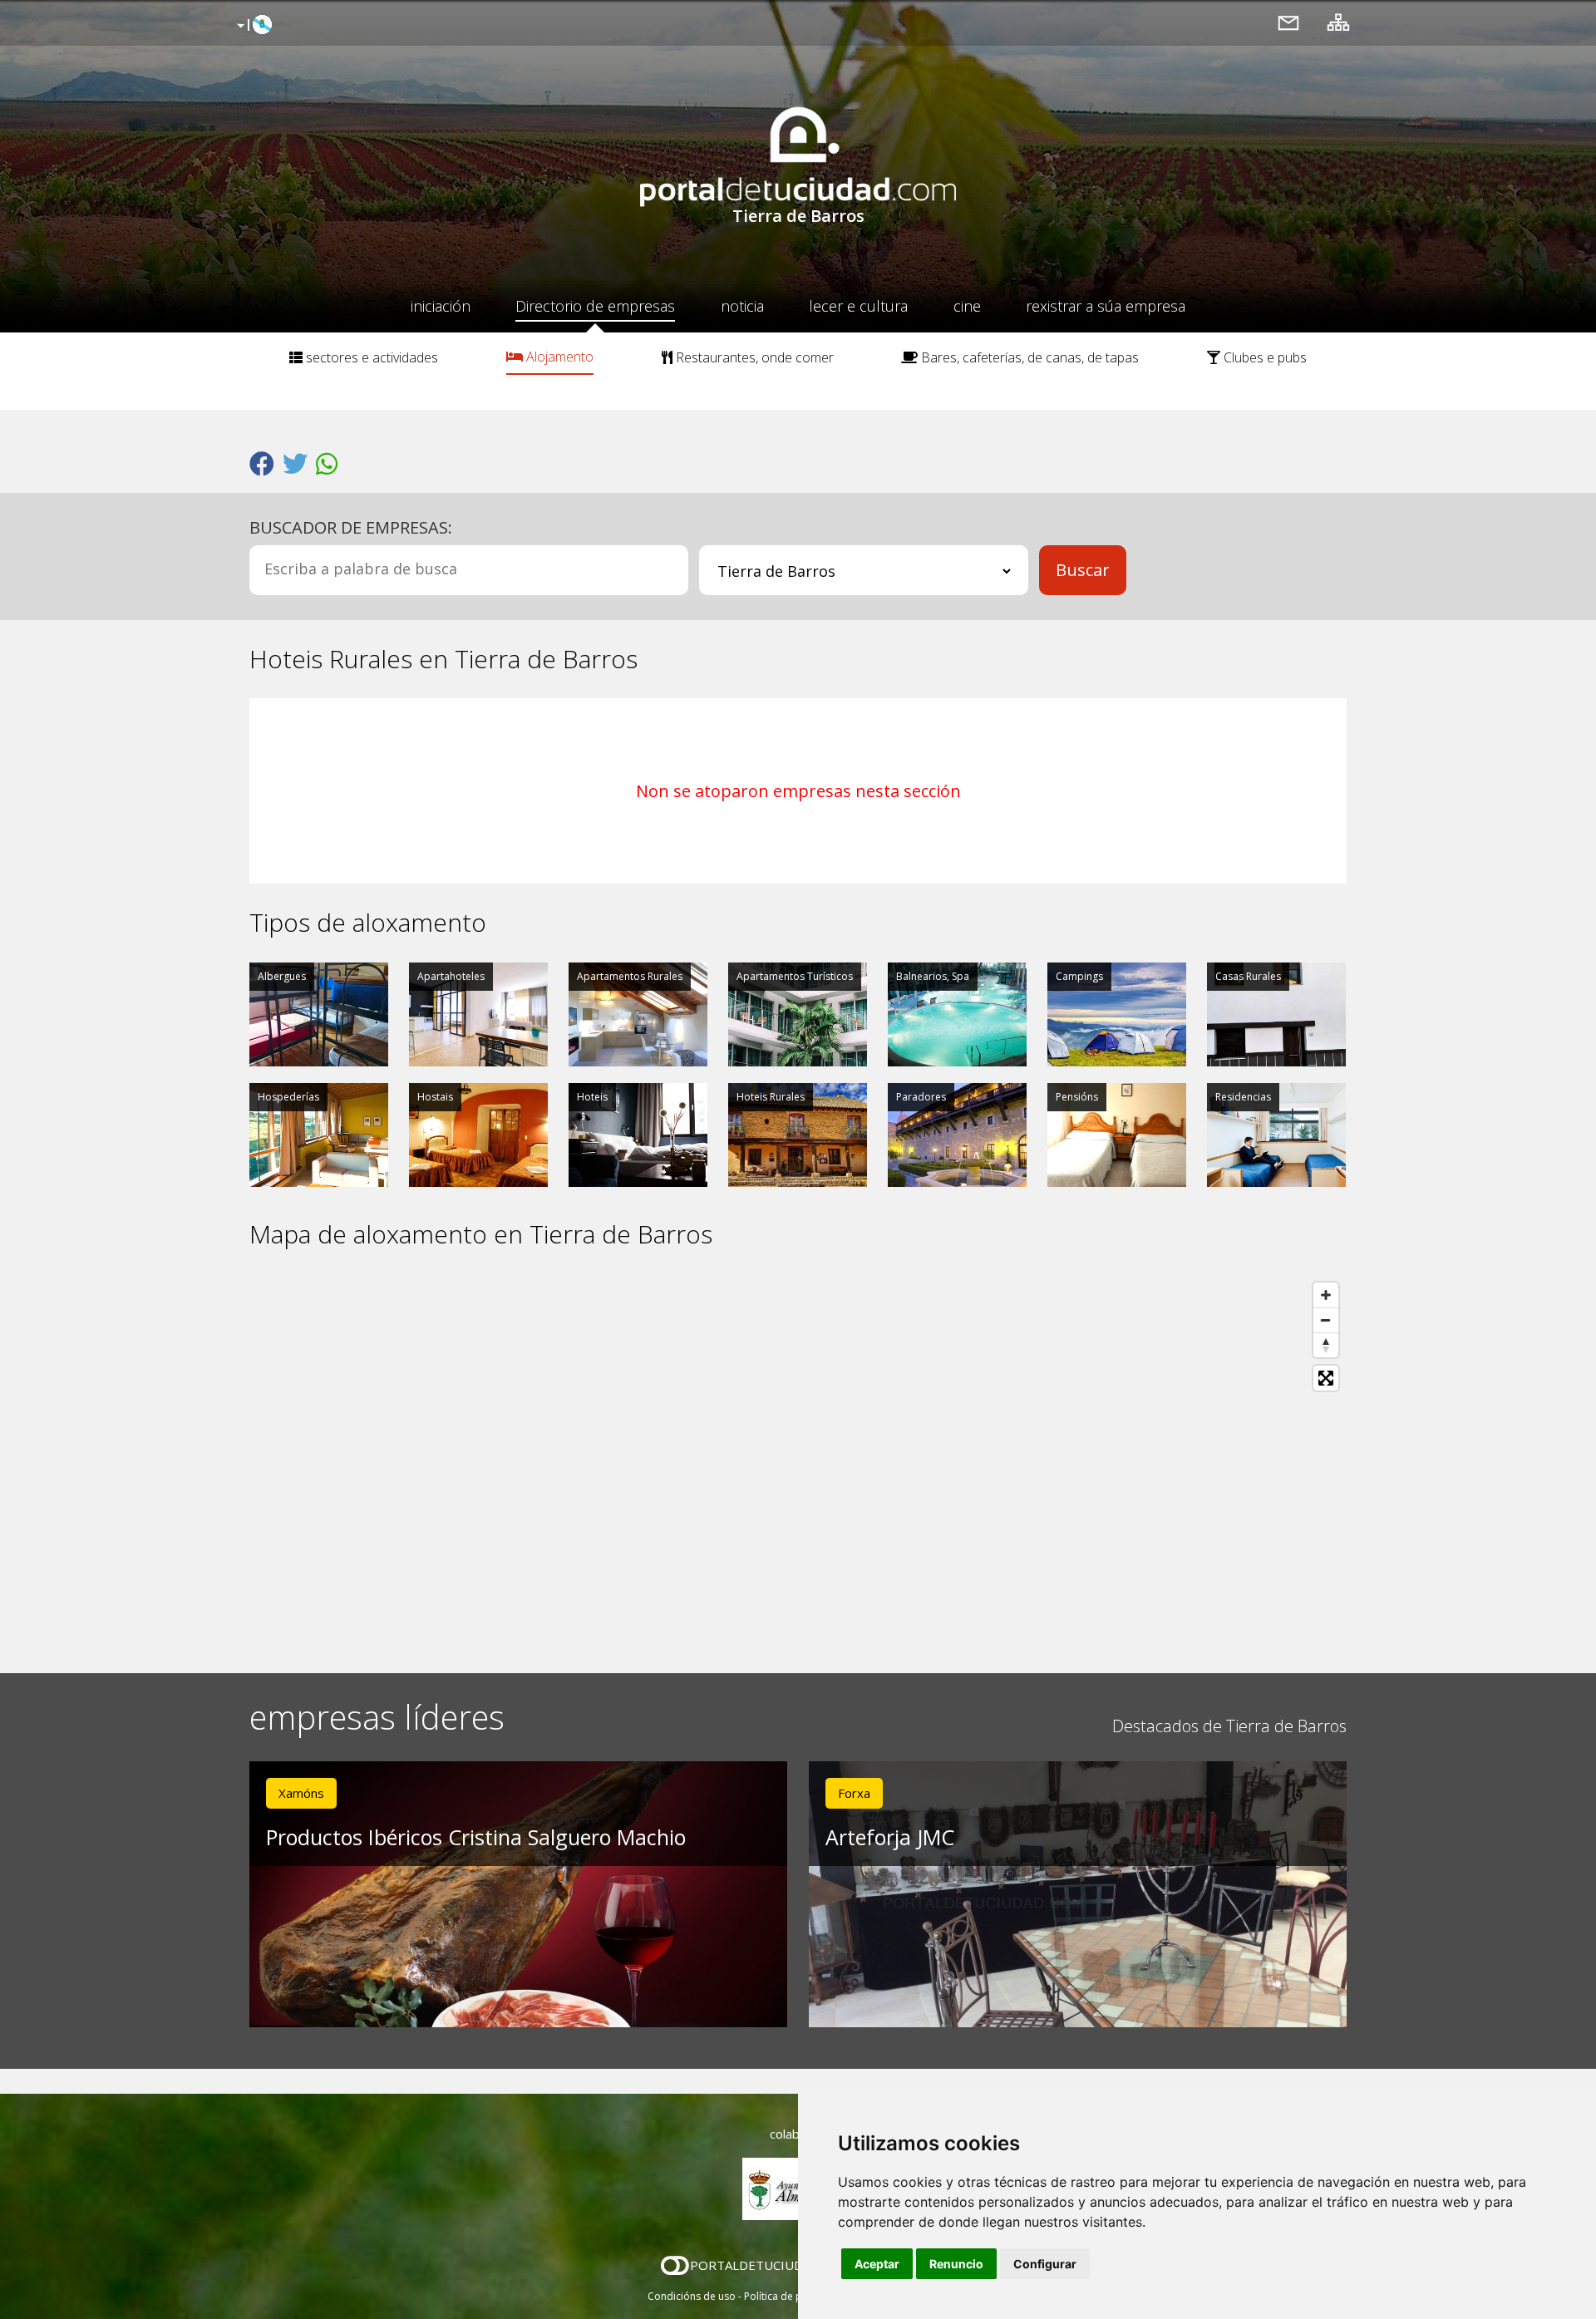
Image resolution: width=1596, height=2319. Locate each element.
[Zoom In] (1326, 1295)
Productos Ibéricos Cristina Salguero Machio (476, 1837)
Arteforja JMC (890, 1837)
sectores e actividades (370, 357)
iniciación (441, 306)
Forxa (854, 1793)
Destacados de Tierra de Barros (1229, 1726)
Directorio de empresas (595, 306)
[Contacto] (1288, 22)
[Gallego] (252, 26)
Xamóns (301, 1793)
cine (967, 306)
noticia (742, 306)
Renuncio (956, 2264)
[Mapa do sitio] (1338, 22)
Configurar (1045, 2264)
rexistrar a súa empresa (1106, 306)
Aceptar (877, 2264)
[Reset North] (1326, 1345)
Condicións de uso (692, 2296)
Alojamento (558, 357)
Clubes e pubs (1263, 357)
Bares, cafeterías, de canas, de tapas (1028, 357)
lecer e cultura (858, 306)
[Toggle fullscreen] (1326, 1378)
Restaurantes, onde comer (753, 357)
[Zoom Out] (1326, 1320)
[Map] (798, 1461)
